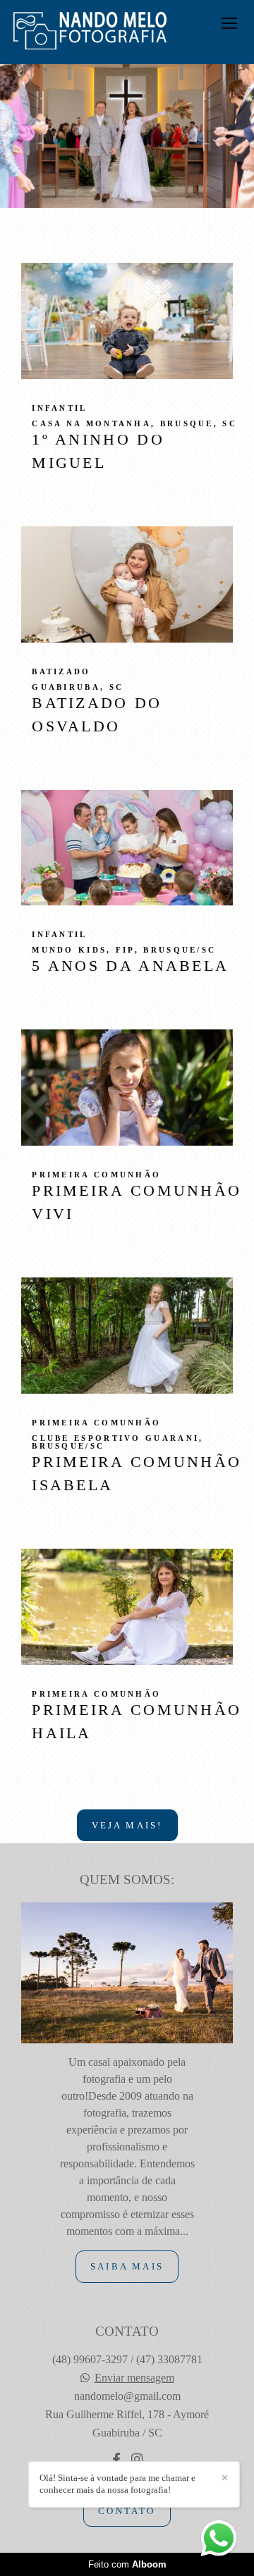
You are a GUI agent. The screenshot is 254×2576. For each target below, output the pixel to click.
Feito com (127, 2564)
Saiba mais (127, 2266)
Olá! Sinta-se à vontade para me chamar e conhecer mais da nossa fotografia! (117, 2484)
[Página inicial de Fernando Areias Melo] (90, 32)
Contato (127, 2511)
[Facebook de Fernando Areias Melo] (116, 2460)
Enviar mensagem (134, 2378)
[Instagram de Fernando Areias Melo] (137, 2460)
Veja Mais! (127, 1825)
